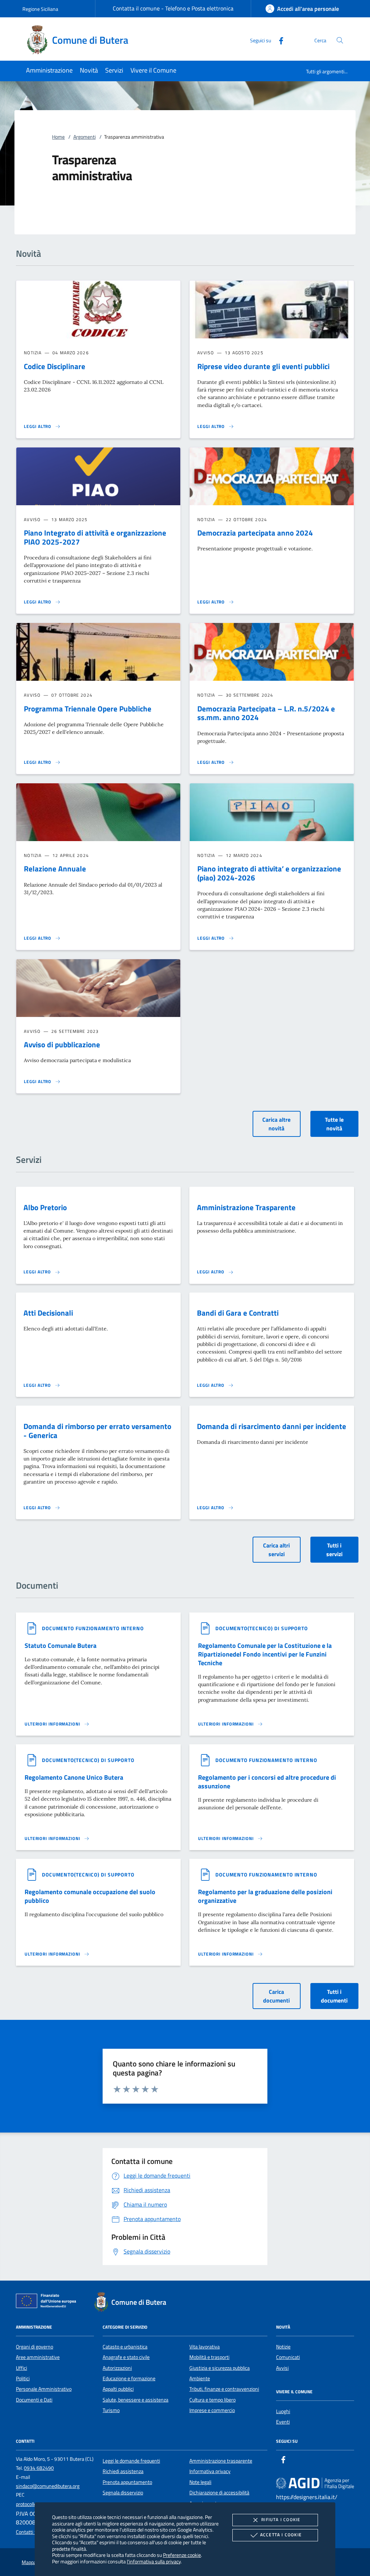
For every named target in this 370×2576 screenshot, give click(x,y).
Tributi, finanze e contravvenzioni (224, 2389)
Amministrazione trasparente (221, 2461)
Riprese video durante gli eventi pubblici (263, 366)
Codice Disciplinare (55, 366)
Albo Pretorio (45, 1207)
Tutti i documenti (334, 1996)
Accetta (281, 2535)
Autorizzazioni (117, 2368)
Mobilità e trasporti (209, 2357)
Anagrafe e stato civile (126, 2357)
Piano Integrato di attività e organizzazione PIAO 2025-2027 (95, 537)
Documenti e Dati (34, 2400)
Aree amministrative (38, 2357)
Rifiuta (281, 2519)
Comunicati (288, 2357)
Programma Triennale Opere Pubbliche (88, 709)
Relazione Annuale (55, 869)
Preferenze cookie (182, 2555)
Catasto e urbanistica (125, 2347)
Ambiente (200, 2378)
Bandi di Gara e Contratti (238, 1313)
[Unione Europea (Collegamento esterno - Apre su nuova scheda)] (48, 2302)
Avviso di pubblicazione (62, 1044)
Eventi (283, 2422)
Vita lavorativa (205, 2347)
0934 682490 (39, 2468)
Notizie (283, 2347)
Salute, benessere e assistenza (135, 2400)
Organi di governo (35, 2347)
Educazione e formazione (129, 2378)
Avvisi (282, 2368)
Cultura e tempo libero (212, 2400)
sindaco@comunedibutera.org (48, 2486)
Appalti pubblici (118, 2389)
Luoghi (283, 2411)
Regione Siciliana (40, 9)
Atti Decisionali (48, 1313)
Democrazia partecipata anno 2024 (255, 533)
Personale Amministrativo (44, 2389)
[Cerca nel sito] (340, 40)
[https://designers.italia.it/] (315, 2483)
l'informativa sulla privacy (154, 2561)
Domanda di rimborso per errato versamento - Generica (97, 1431)
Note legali (200, 2482)
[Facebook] (278, 40)
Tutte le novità (334, 1124)
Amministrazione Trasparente (246, 1207)
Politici (23, 2378)
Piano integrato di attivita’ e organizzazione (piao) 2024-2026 (269, 873)
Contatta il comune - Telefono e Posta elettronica (173, 8)
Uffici (21, 2368)
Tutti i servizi (334, 1550)
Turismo (111, 2410)
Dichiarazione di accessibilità (219, 2493)
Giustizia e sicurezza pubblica (220, 2368)
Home (58, 137)
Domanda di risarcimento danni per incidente (272, 1426)
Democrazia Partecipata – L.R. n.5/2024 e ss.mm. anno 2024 (266, 713)
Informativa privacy (210, 2471)
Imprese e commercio (212, 2410)
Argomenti (85, 137)
